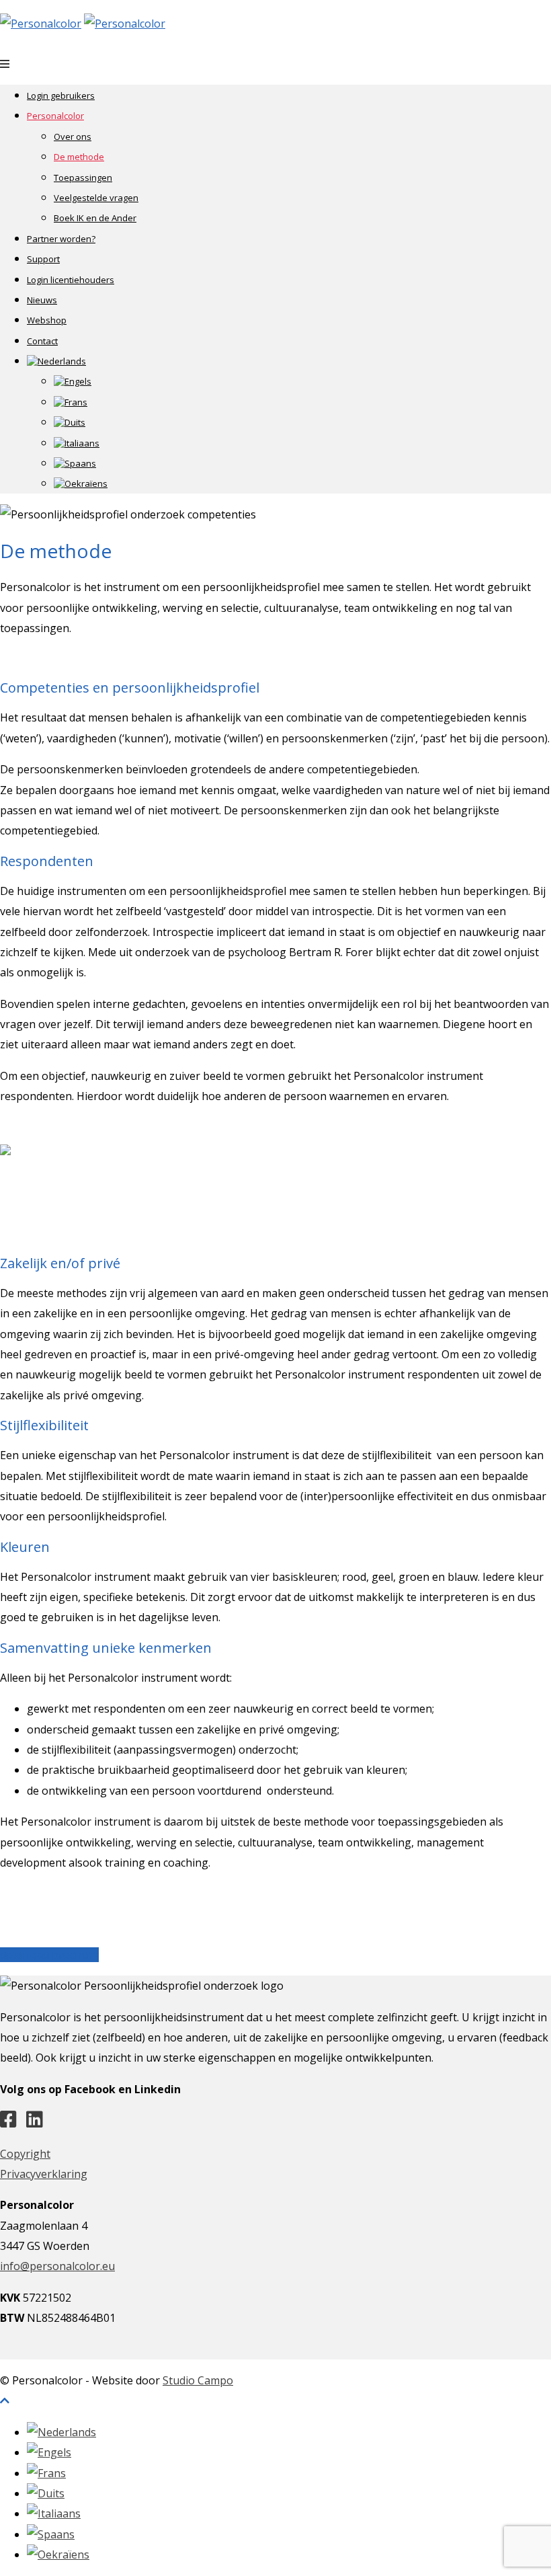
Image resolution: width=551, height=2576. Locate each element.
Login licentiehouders (71, 280)
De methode (79, 157)
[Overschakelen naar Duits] (70, 422)
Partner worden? (61, 239)
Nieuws (42, 300)
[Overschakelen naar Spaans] (75, 463)
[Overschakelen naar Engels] (73, 381)
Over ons (73, 136)
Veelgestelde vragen (96, 198)
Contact (42, 341)
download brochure (49, 1955)
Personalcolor (55, 116)
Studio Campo (198, 2380)
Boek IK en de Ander (95, 218)
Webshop (47, 320)
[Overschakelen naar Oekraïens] (81, 483)
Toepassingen (83, 178)
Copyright (25, 2154)
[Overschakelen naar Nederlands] (61, 2432)
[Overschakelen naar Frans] (71, 402)
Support (43, 259)
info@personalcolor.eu (57, 2266)
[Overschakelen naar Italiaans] (77, 443)
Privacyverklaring (44, 2174)
